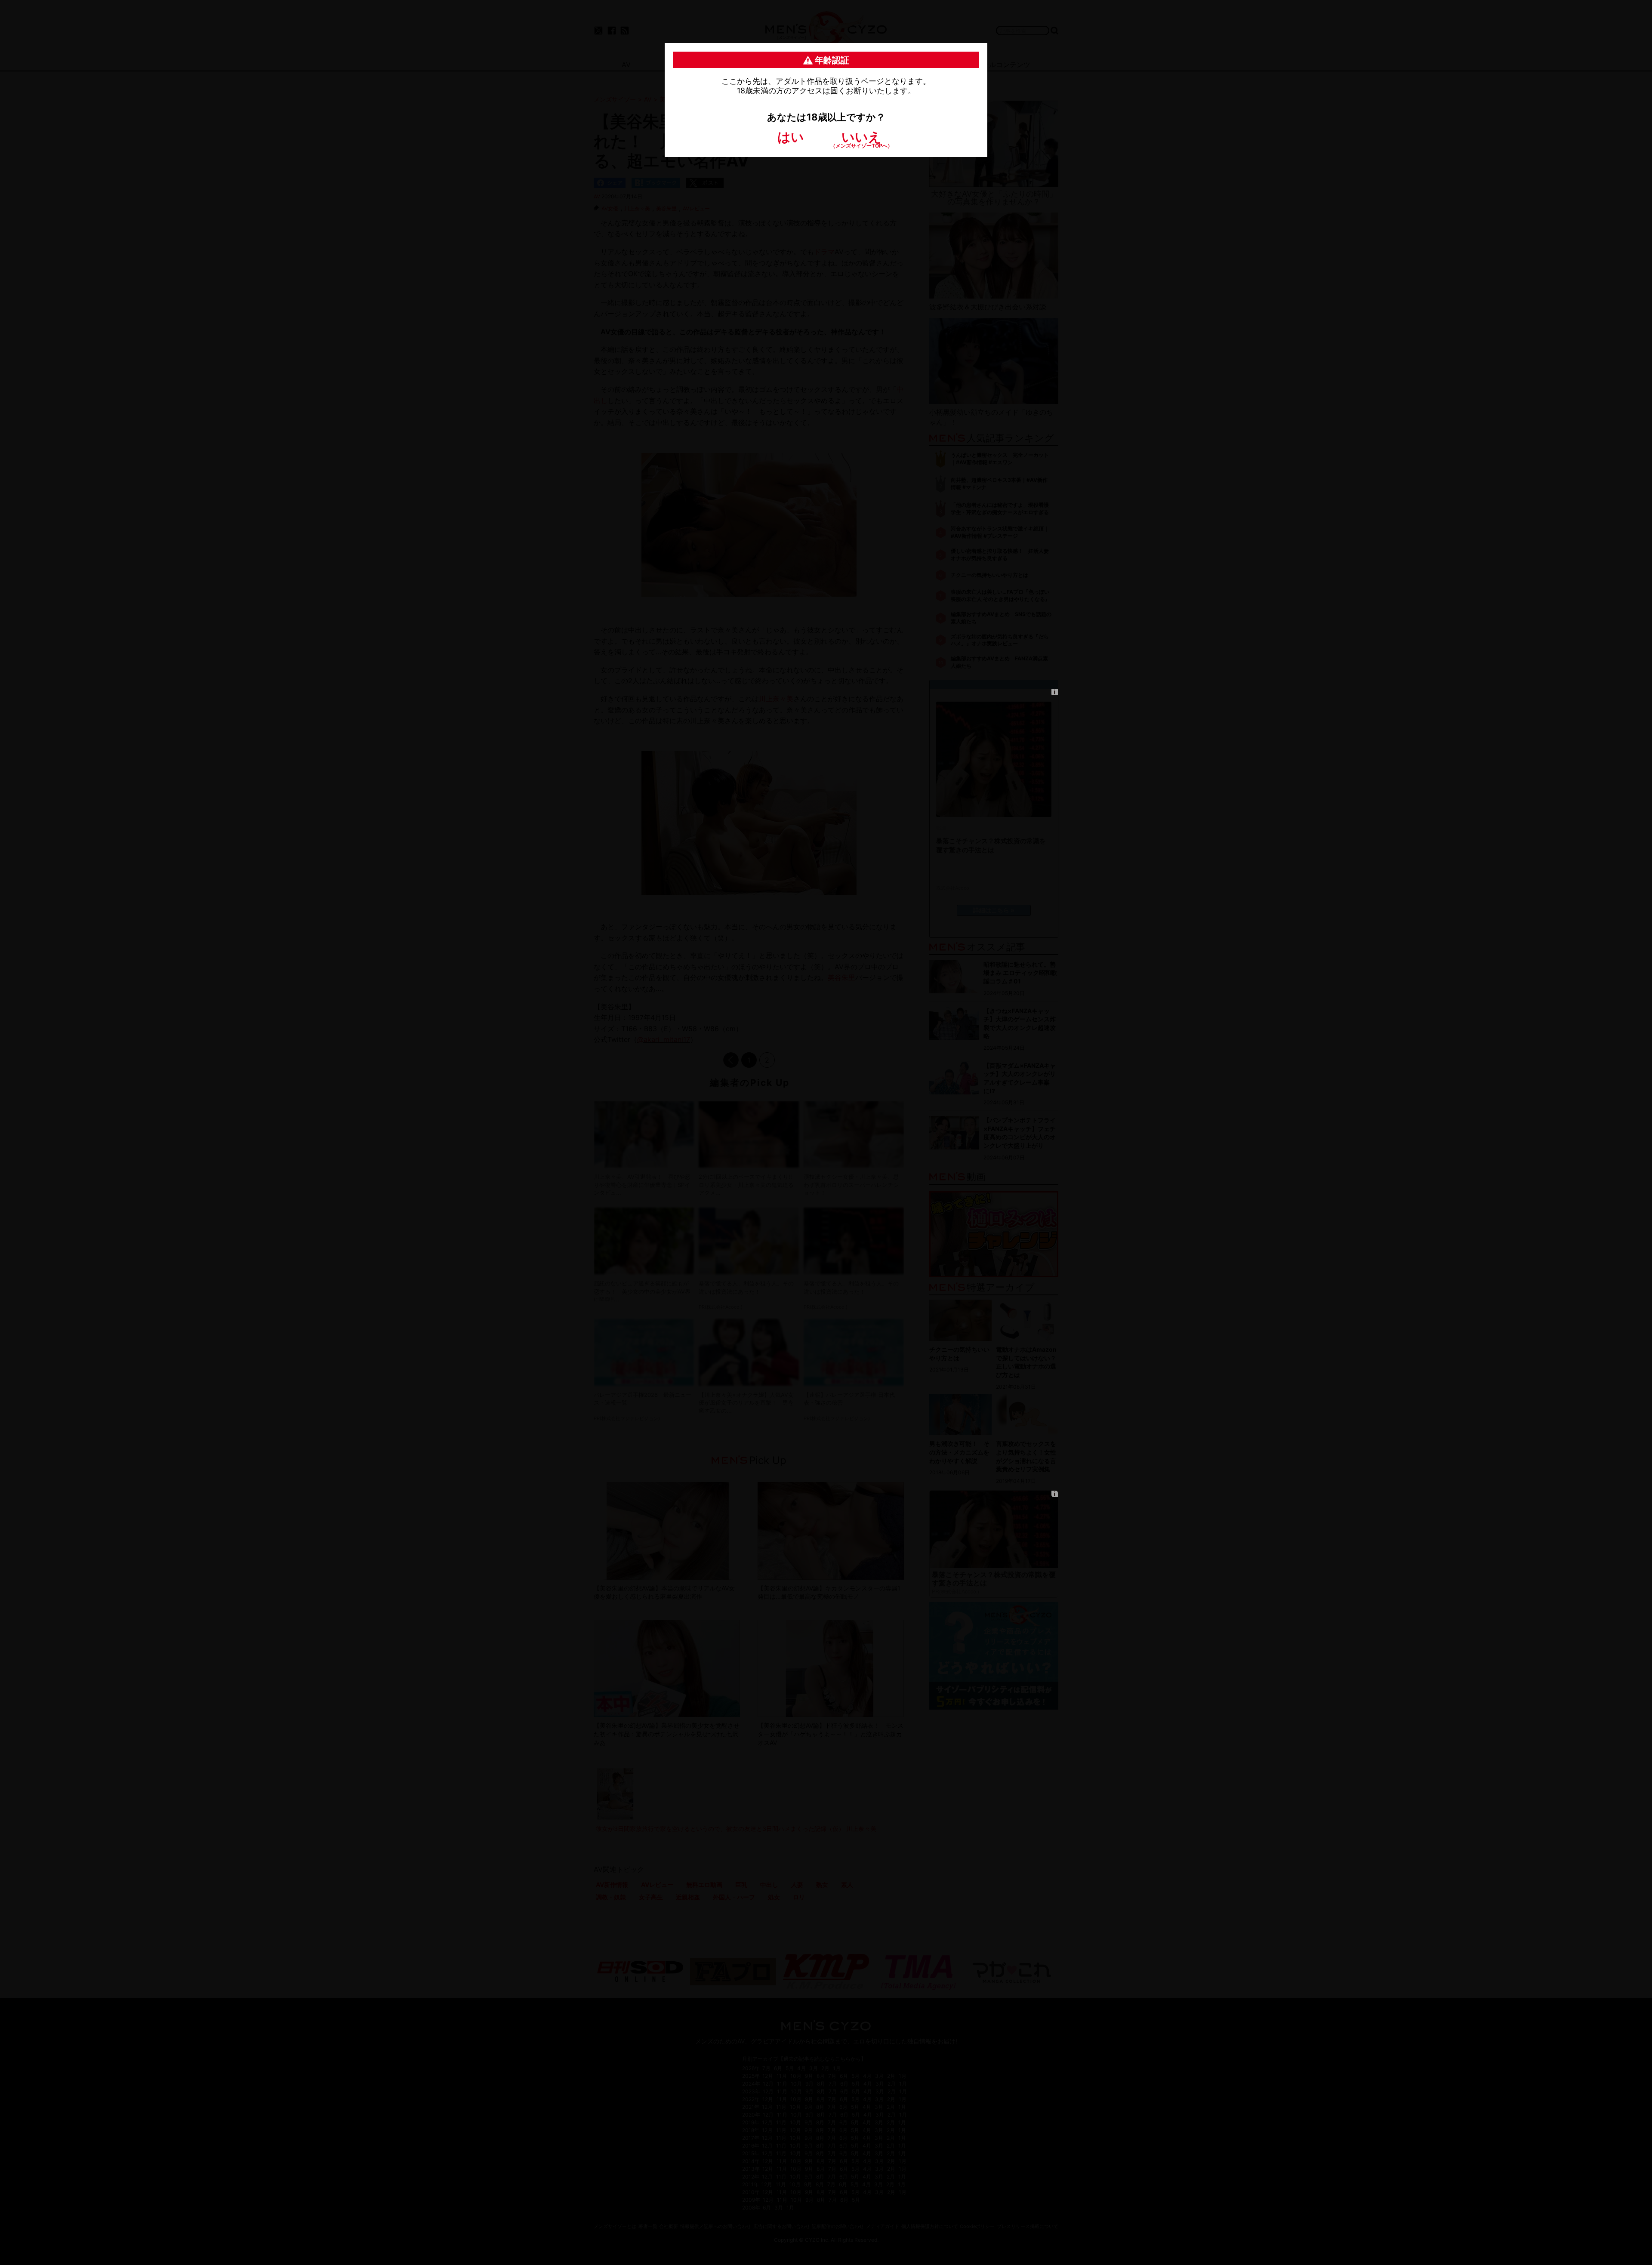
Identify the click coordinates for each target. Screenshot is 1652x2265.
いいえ (861, 139)
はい (791, 137)
